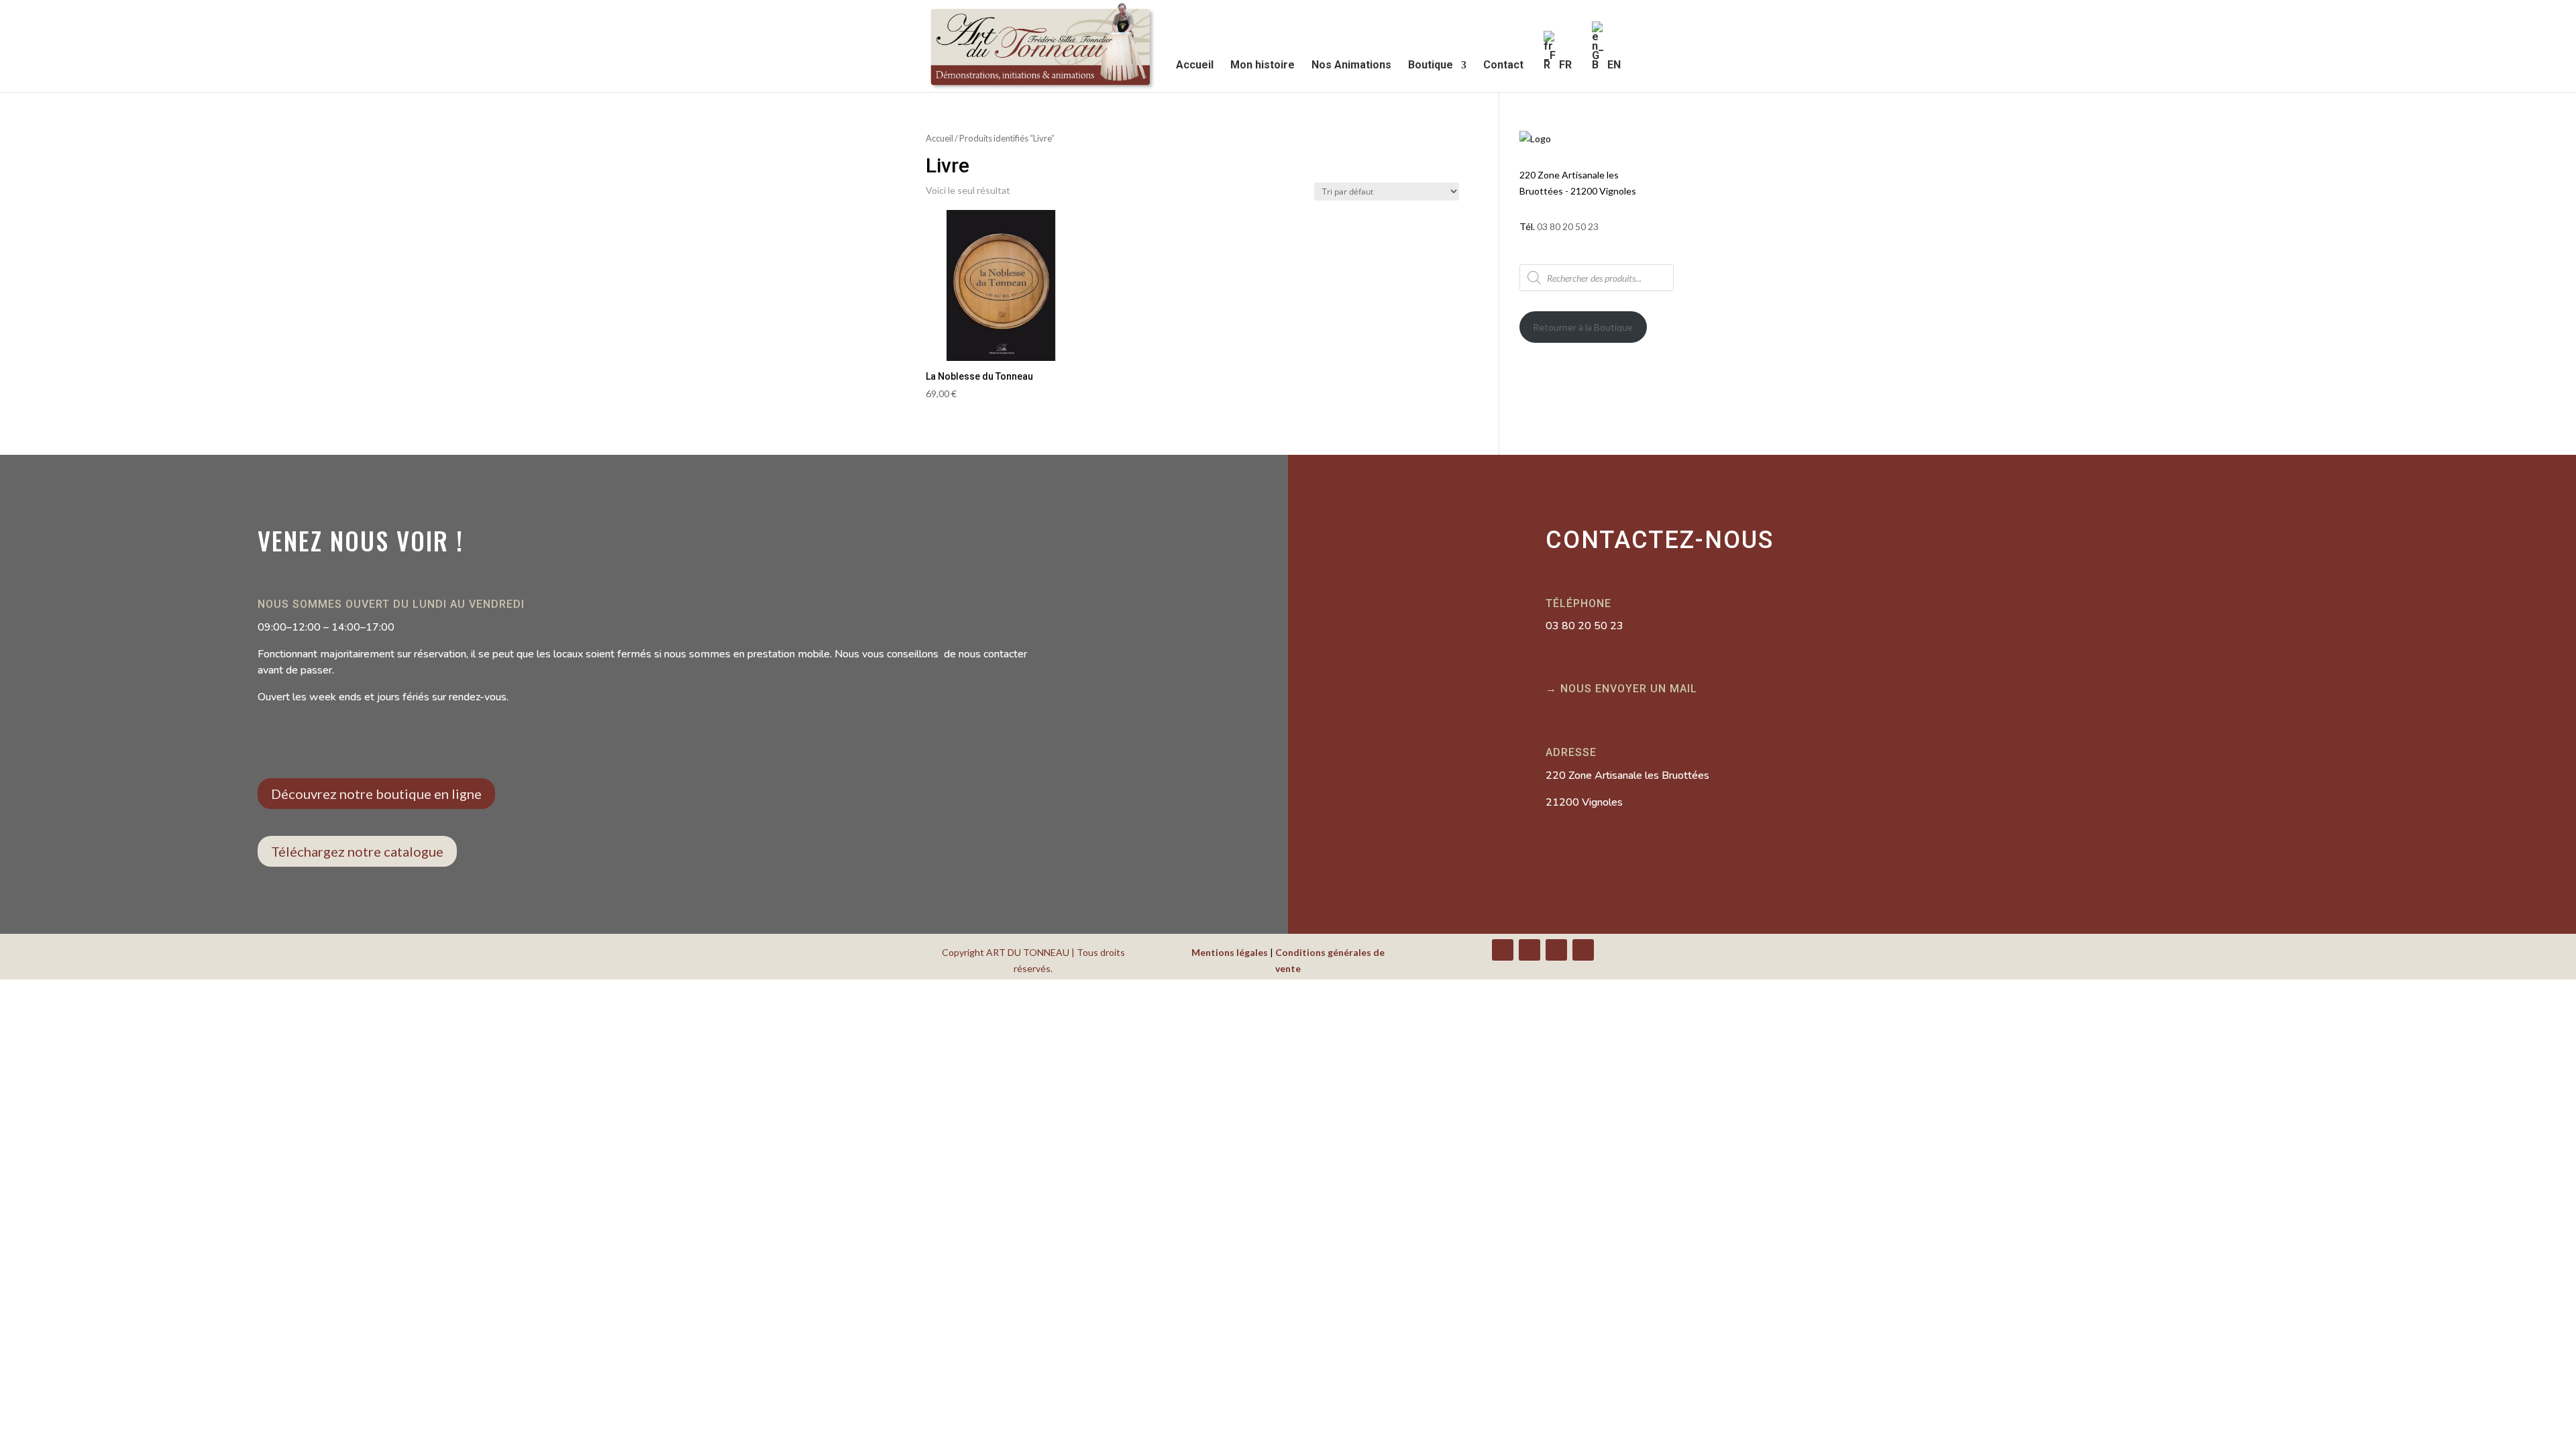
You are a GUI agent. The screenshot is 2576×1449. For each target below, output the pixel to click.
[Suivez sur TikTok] (1583, 950)
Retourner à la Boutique (1583, 327)
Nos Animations (1351, 66)
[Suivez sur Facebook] (1503, 950)
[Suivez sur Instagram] (1556, 950)
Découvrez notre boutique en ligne (376, 794)
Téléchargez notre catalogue (357, 851)
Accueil (1195, 66)
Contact (1503, 66)
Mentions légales (1230, 952)
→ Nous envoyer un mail (1621, 689)
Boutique (1431, 66)
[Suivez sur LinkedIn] (1529, 950)
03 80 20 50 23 (1568, 226)
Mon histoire (1263, 66)
